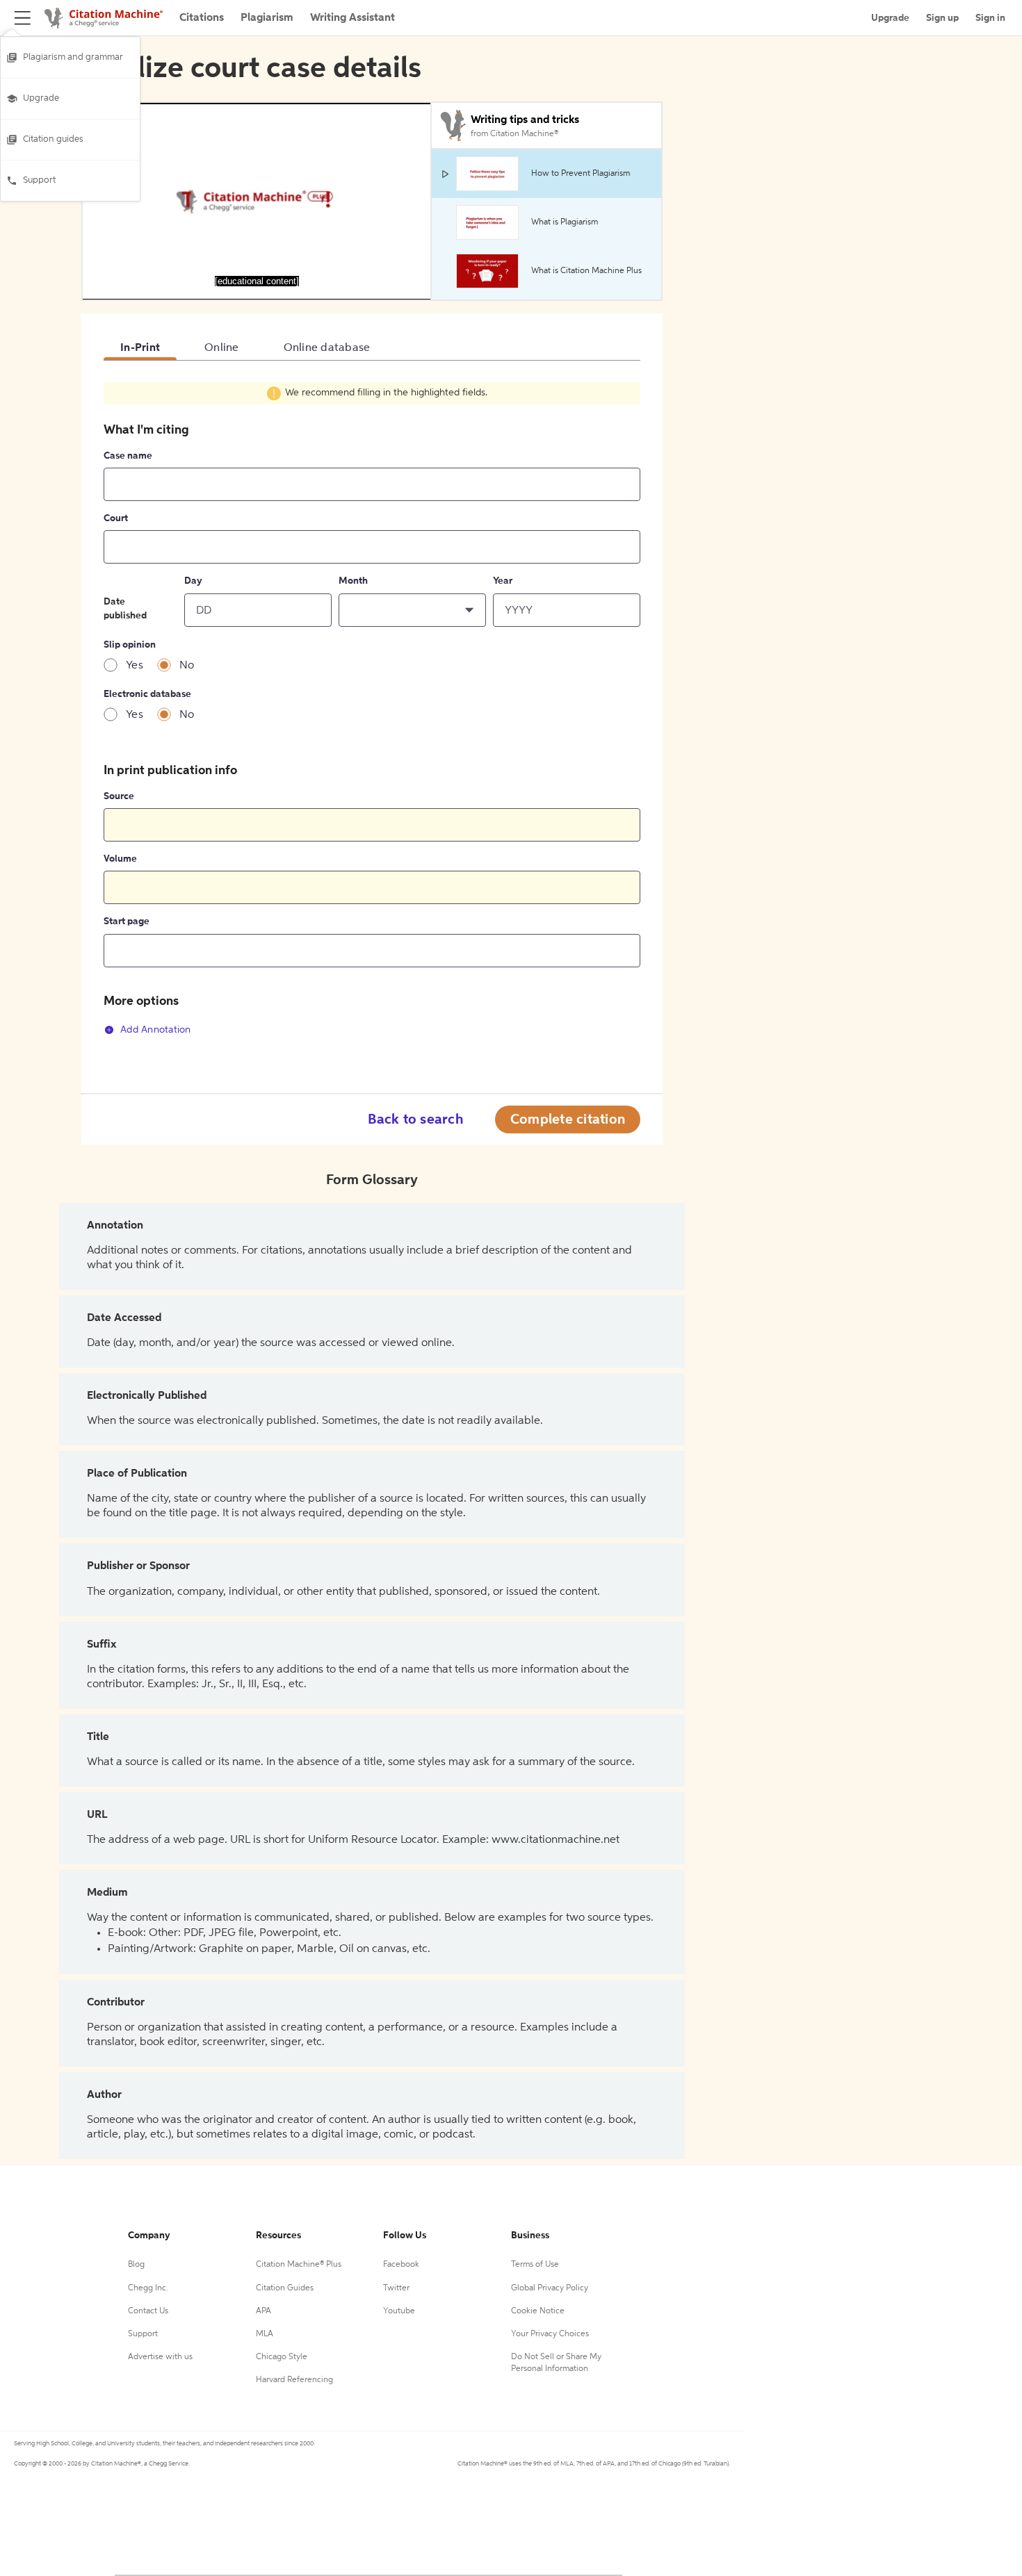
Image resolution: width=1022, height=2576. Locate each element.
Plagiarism (267, 18)
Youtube (399, 2311)
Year (503, 581)
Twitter (396, 2288)
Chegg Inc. (148, 2288)
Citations (202, 18)
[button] (412, 610)
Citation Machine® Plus (299, 2265)
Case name (128, 456)
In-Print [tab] (140, 348)
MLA (265, 2334)
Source (119, 796)
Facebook (401, 2265)
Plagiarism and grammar (73, 57)
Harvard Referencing (294, 2380)
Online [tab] (222, 348)
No (187, 666)
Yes (135, 666)
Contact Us (148, 2311)
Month (353, 581)
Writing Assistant (352, 18)
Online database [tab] (327, 348)
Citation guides (53, 139)
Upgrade (41, 98)
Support (39, 180)
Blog (136, 2265)
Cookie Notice (538, 2311)
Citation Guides (285, 2288)
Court (116, 518)
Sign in (990, 18)
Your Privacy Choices (550, 2334)
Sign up (942, 18)
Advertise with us (160, 2357)
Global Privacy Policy (550, 2288)
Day (193, 581)
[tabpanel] (372, 716)
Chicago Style (282, 2357)
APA (263, 2311)
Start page (127, 921)
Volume (120, 859)
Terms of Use (535, 2265)
